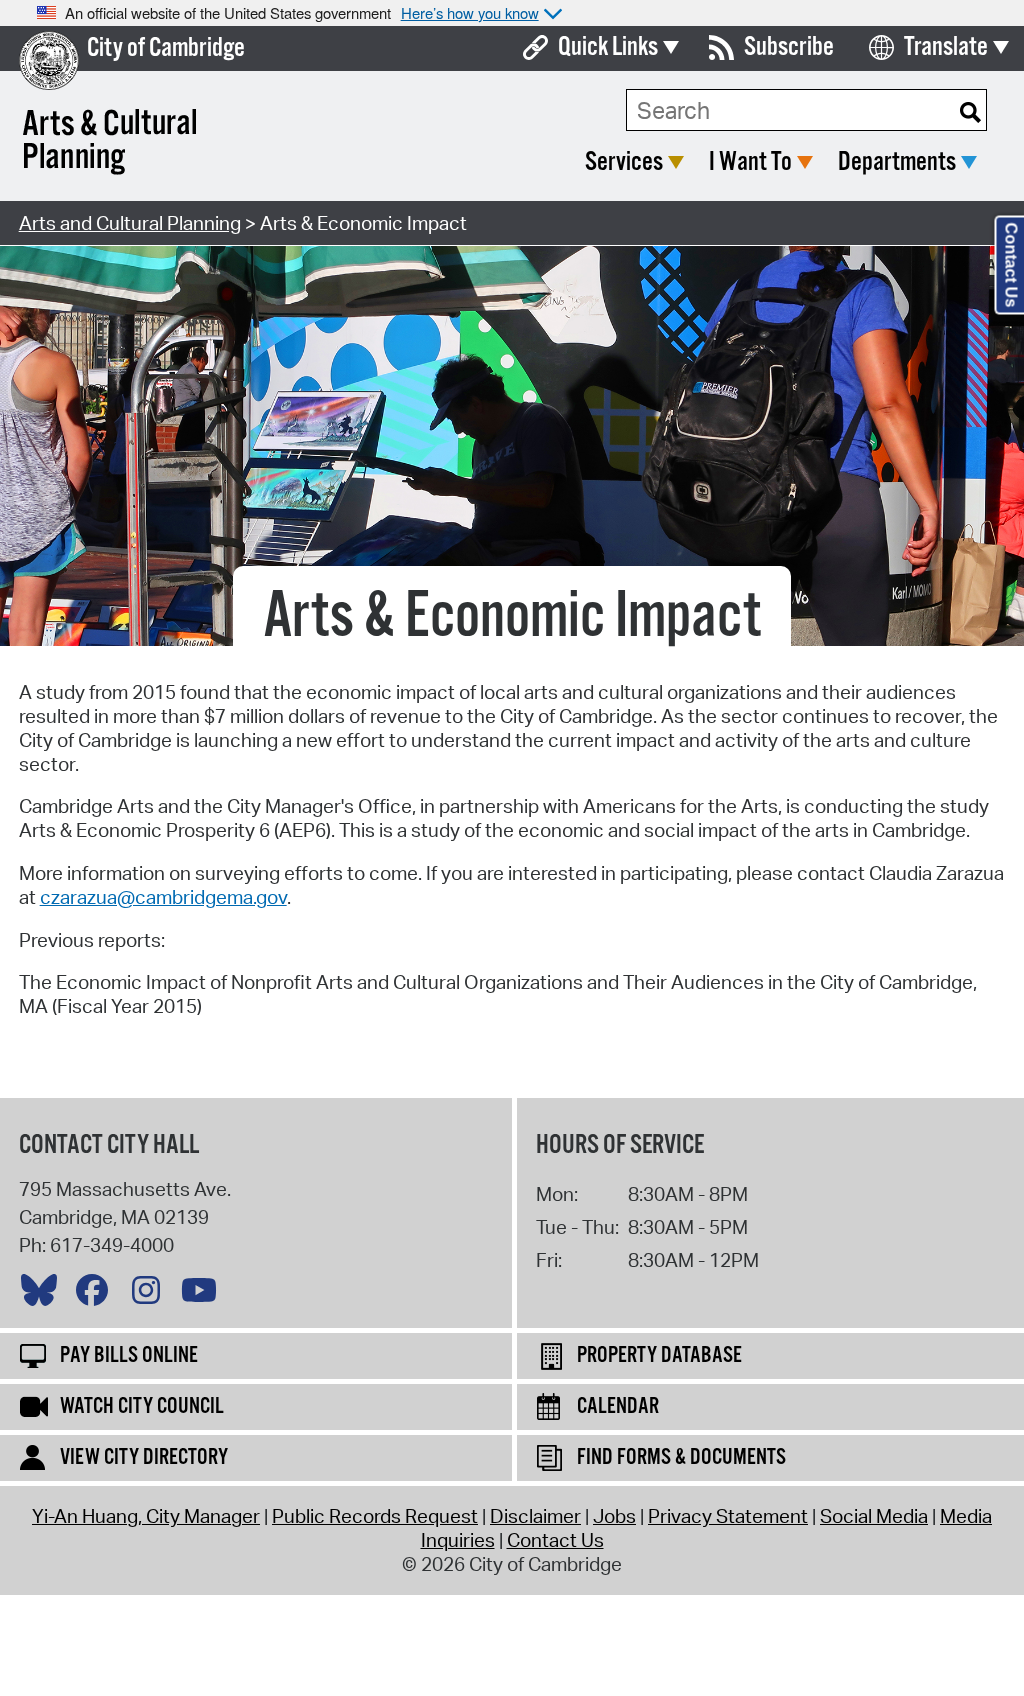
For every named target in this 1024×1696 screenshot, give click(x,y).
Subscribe (789, 47)
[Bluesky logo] (44, 1295)
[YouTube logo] (204, 1295)
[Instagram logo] (151, 1295)
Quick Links (608, 47)
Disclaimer (535, 1516)
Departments (897, 162)
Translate (946, 47)
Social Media (874, 1516)
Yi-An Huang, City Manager (146, 1516)
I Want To (750, 162)
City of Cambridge (166, 48)
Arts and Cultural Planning (130, 223)
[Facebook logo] (97, 1295)
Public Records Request (375, 1516)
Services (624, 162)
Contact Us (555, 1540)
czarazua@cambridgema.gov (163, 897)
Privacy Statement (728, 1516)
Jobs (614, 1516)
